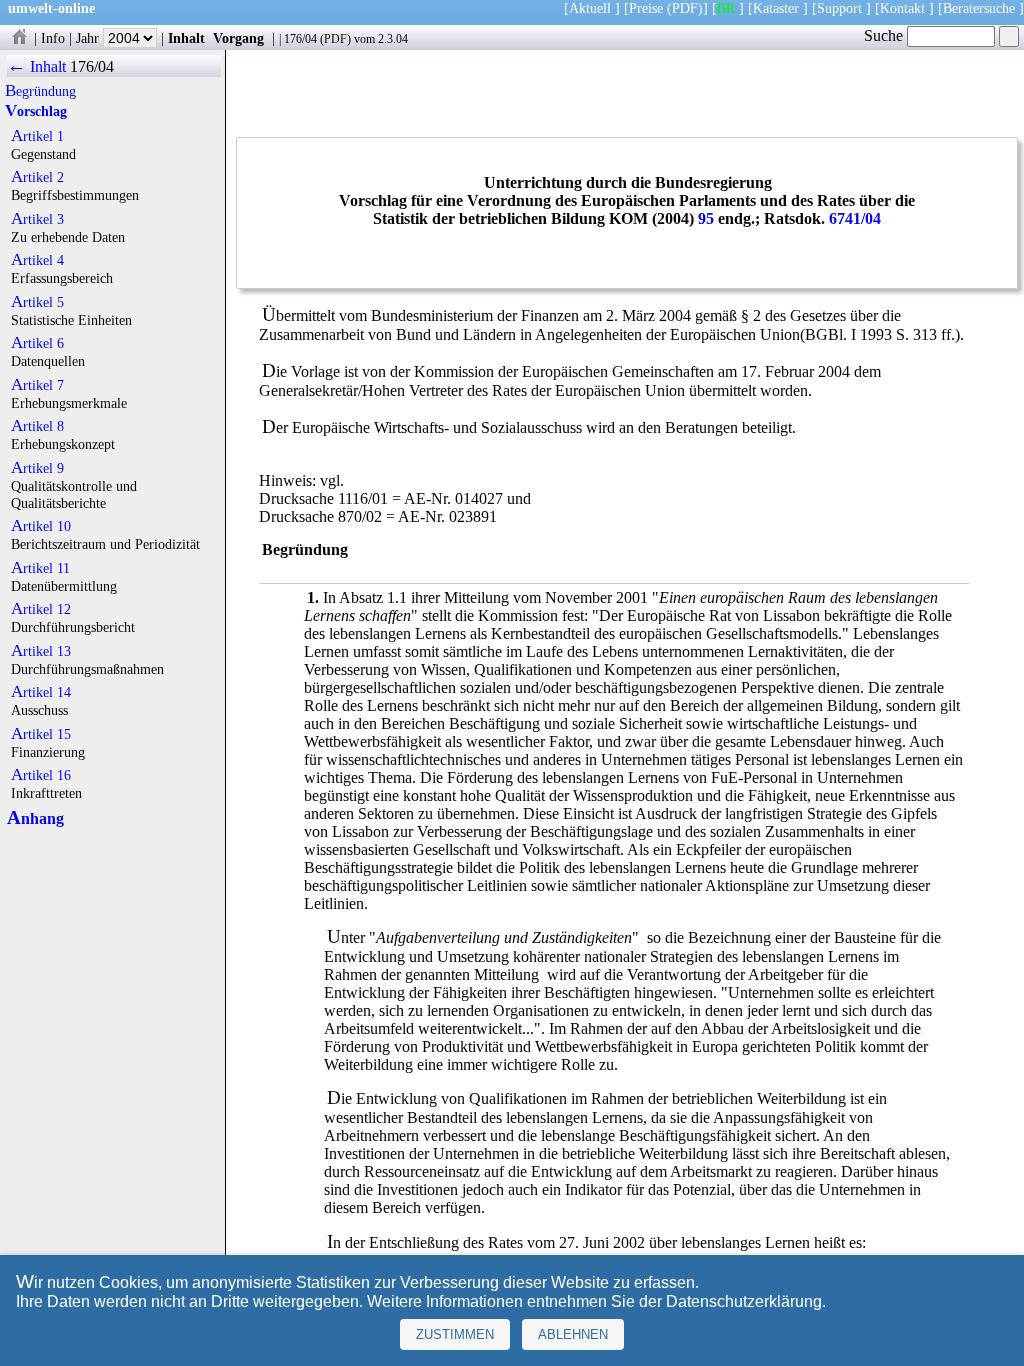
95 (706, 218)
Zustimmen (455, 1334)
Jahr (89, 38)
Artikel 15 (41, 734)
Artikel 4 (37, 260)
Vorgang (238, 38)
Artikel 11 (40, 568)
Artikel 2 (37, 177)
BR (726, 8)
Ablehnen (573, 1334)
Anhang (35, 818)
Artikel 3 (37, 219)
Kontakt (902, 8)
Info (53, 38)
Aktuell (590, 8)
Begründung (40, 91)
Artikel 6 (37, 343)
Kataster (776, 8)
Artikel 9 (37, 468)
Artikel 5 (37, 302)
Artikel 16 (41, 775)
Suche (885, 35)
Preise (646, 8)
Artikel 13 (41, 651)
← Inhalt (36, 66)
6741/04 (855, 218)
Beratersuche (979, 8)
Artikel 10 (41, 526)
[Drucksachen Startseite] (19, 38)
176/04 (300, 39)
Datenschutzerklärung (744, 1301)
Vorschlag (36, 111)
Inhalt (186, 38)
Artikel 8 (37, 426)
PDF (335, 39)
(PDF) (685, 8)
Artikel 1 (37, 136)
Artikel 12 (41, 609)
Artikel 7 (37, 385)
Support (839, 8)
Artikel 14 (41, 692)
